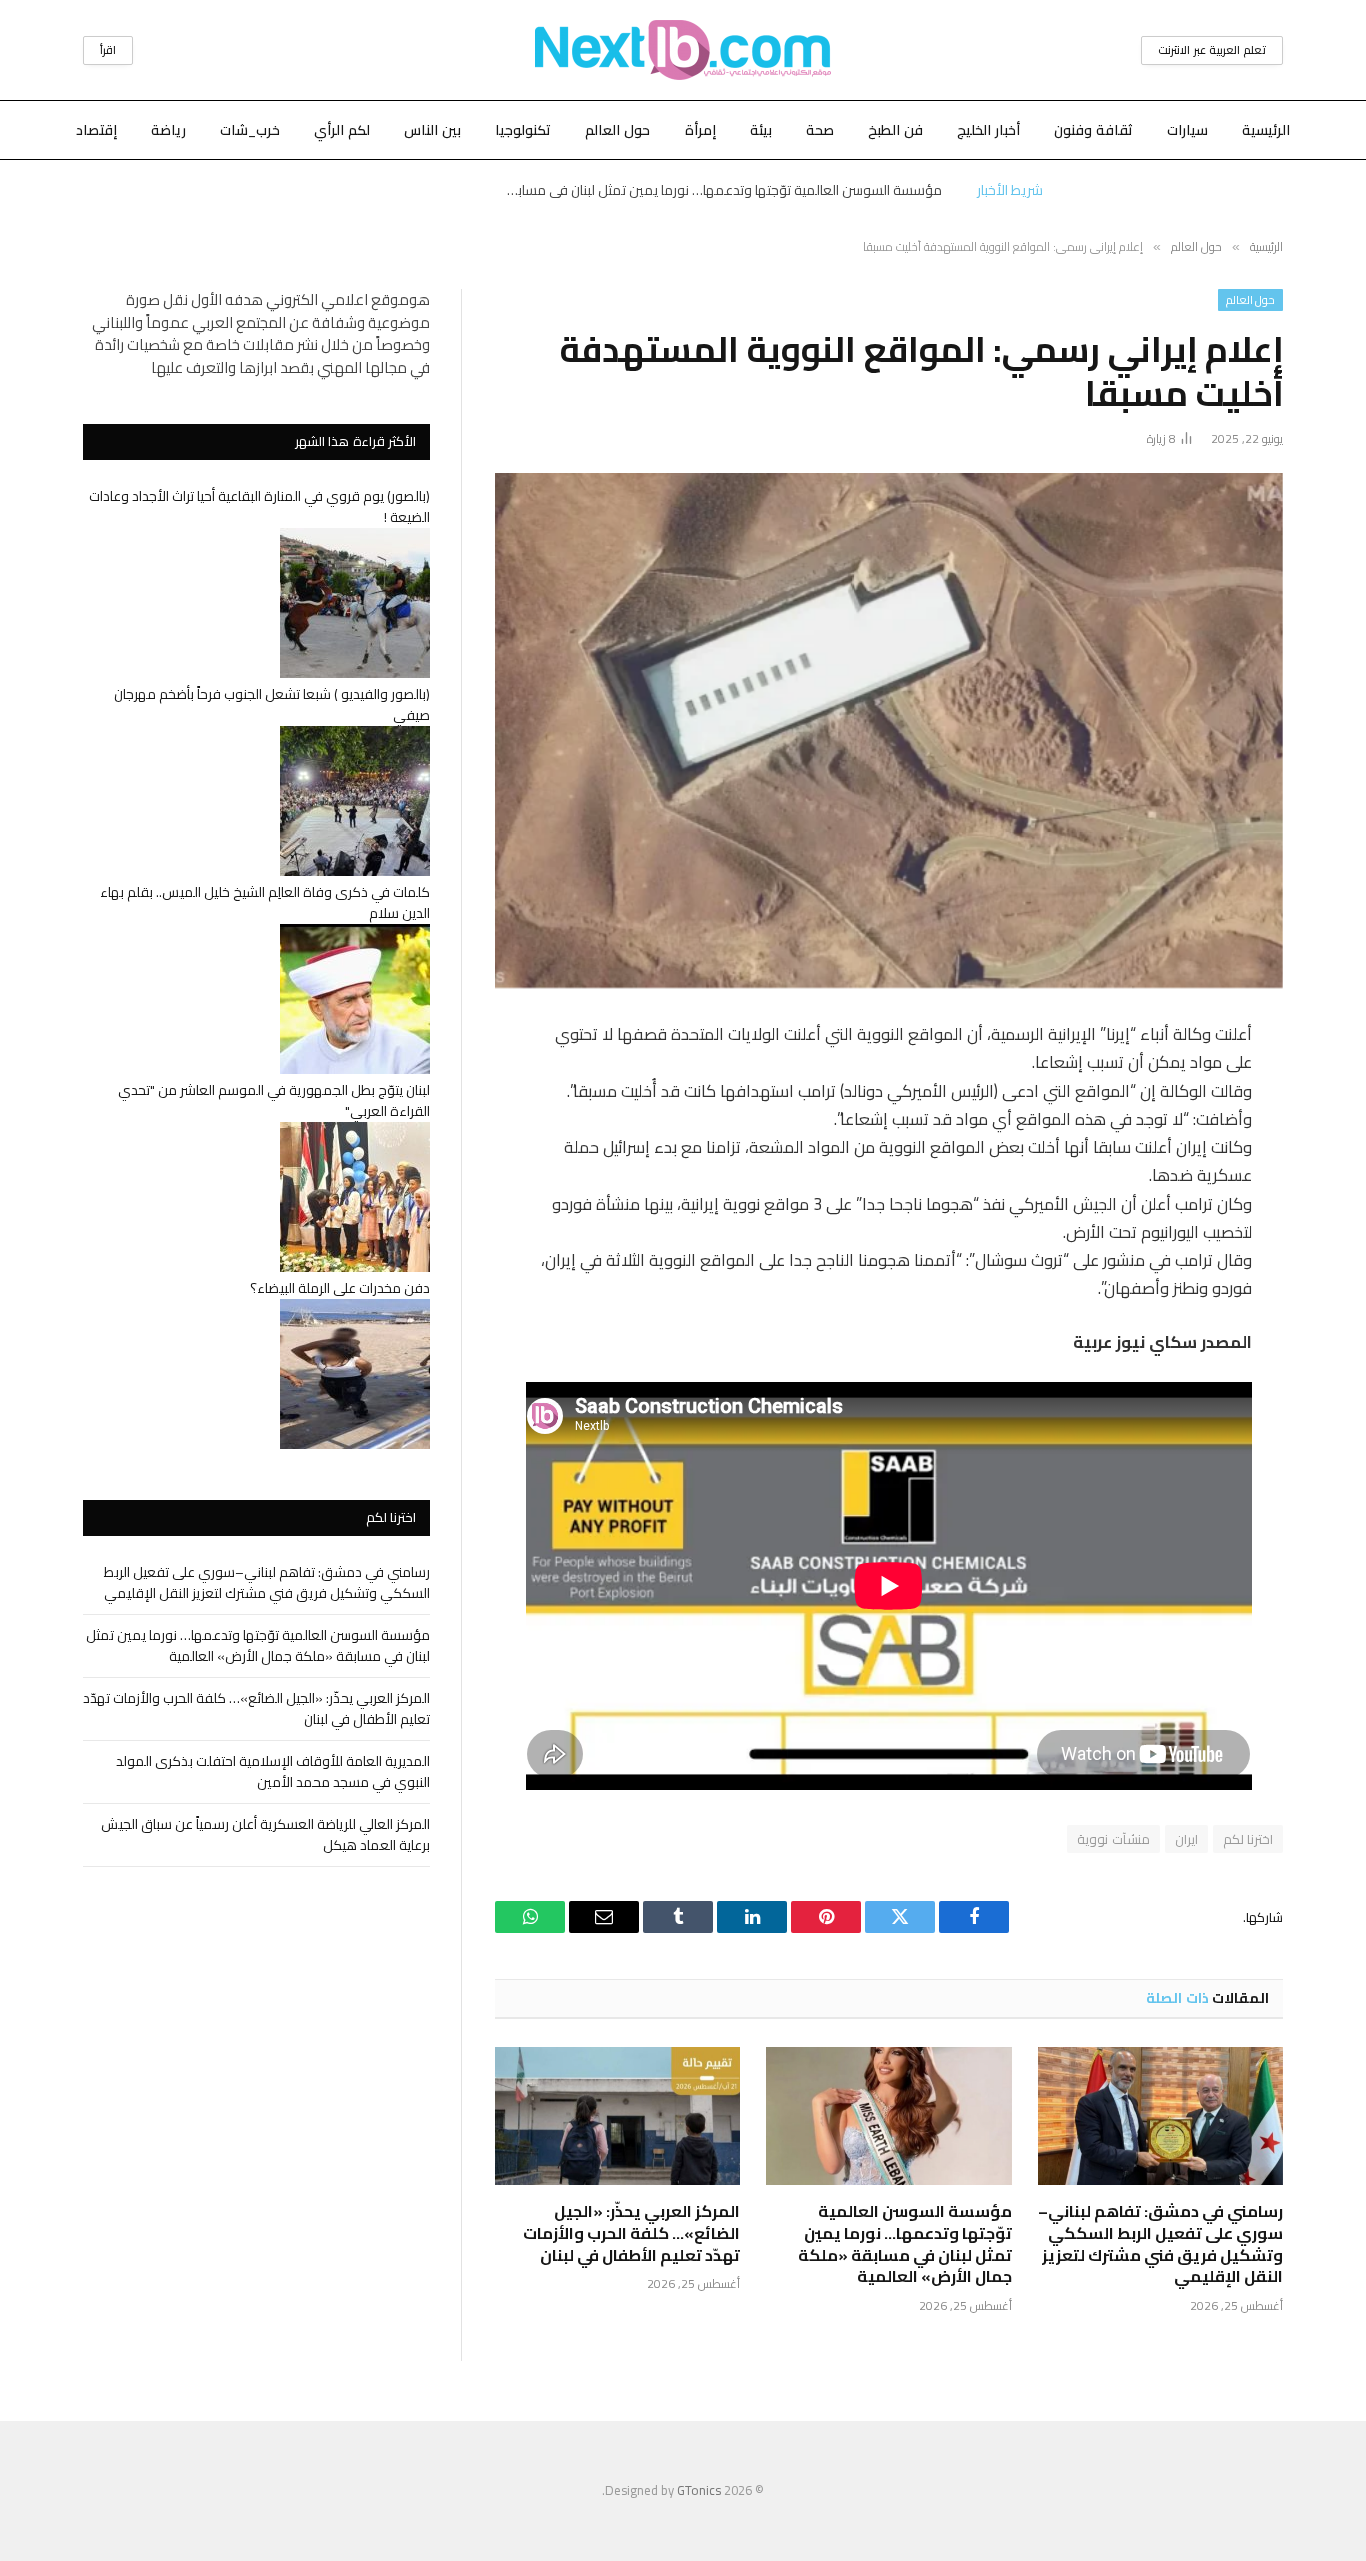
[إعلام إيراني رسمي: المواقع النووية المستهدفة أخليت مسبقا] (889, 730)
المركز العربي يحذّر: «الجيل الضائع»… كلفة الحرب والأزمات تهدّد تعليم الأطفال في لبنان (631, 2233)
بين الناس (432, 130)
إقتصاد (96, 130)
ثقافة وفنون (1093, 130)
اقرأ (108, 50)
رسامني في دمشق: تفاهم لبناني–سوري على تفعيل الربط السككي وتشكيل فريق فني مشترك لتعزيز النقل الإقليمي (1160, 2244)
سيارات (1187, 130)
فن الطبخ (895, 130)
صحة (820, 130)
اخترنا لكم (1248, 1839)
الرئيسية (1266, 130)
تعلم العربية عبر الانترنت (1212, 50)
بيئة (761, 130)
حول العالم (617, 130)
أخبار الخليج (988, 130)
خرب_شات (250, 130)
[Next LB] (683, 50)
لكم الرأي (342, 130)
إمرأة (700, 130)
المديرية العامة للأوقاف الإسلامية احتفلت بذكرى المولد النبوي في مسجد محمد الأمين (273, 1771)
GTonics (699, 2490)
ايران (1186, 1839)
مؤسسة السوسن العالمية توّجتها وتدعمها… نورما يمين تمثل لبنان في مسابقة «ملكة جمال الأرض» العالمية (717, 190)
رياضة (168, 130)
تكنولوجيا (523, 130)
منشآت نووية (1113, 1839)
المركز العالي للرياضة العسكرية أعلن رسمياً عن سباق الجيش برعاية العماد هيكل (265, 1834)
